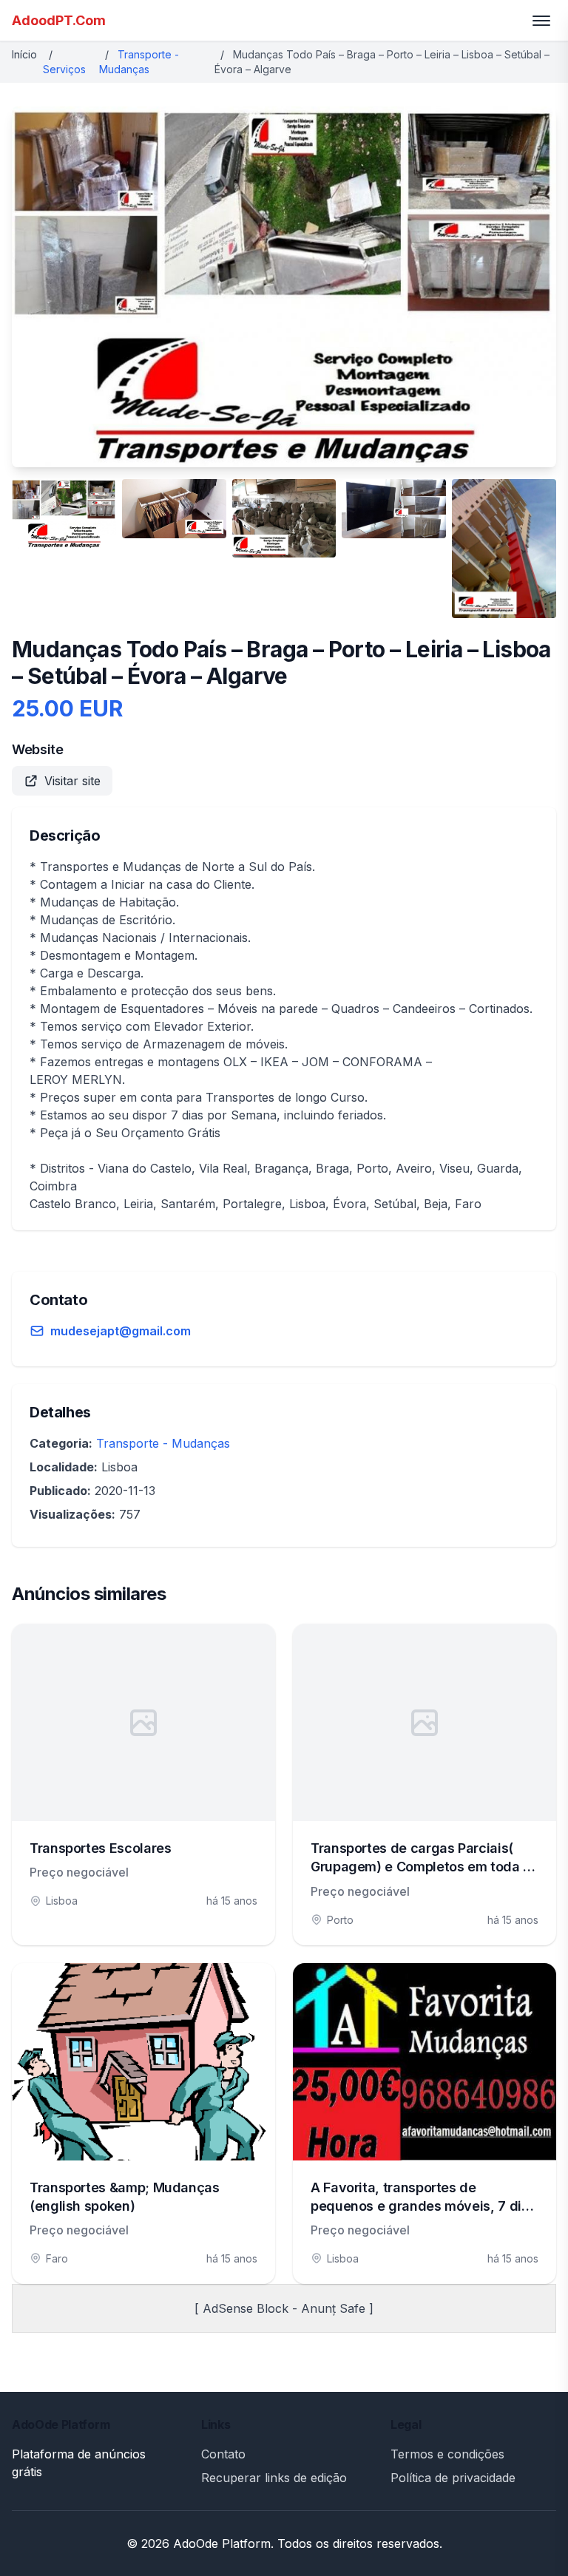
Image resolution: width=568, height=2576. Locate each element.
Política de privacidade (453, 2478)
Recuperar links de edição (274, 2478)
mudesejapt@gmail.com (121, 1331)
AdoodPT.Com (59, 20)
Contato (223, 2454)
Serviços (64, 69)
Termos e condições (447, 2454)
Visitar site (72, 781)
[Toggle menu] (541, 21)
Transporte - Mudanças (163, 1443)
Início (24, 54)
